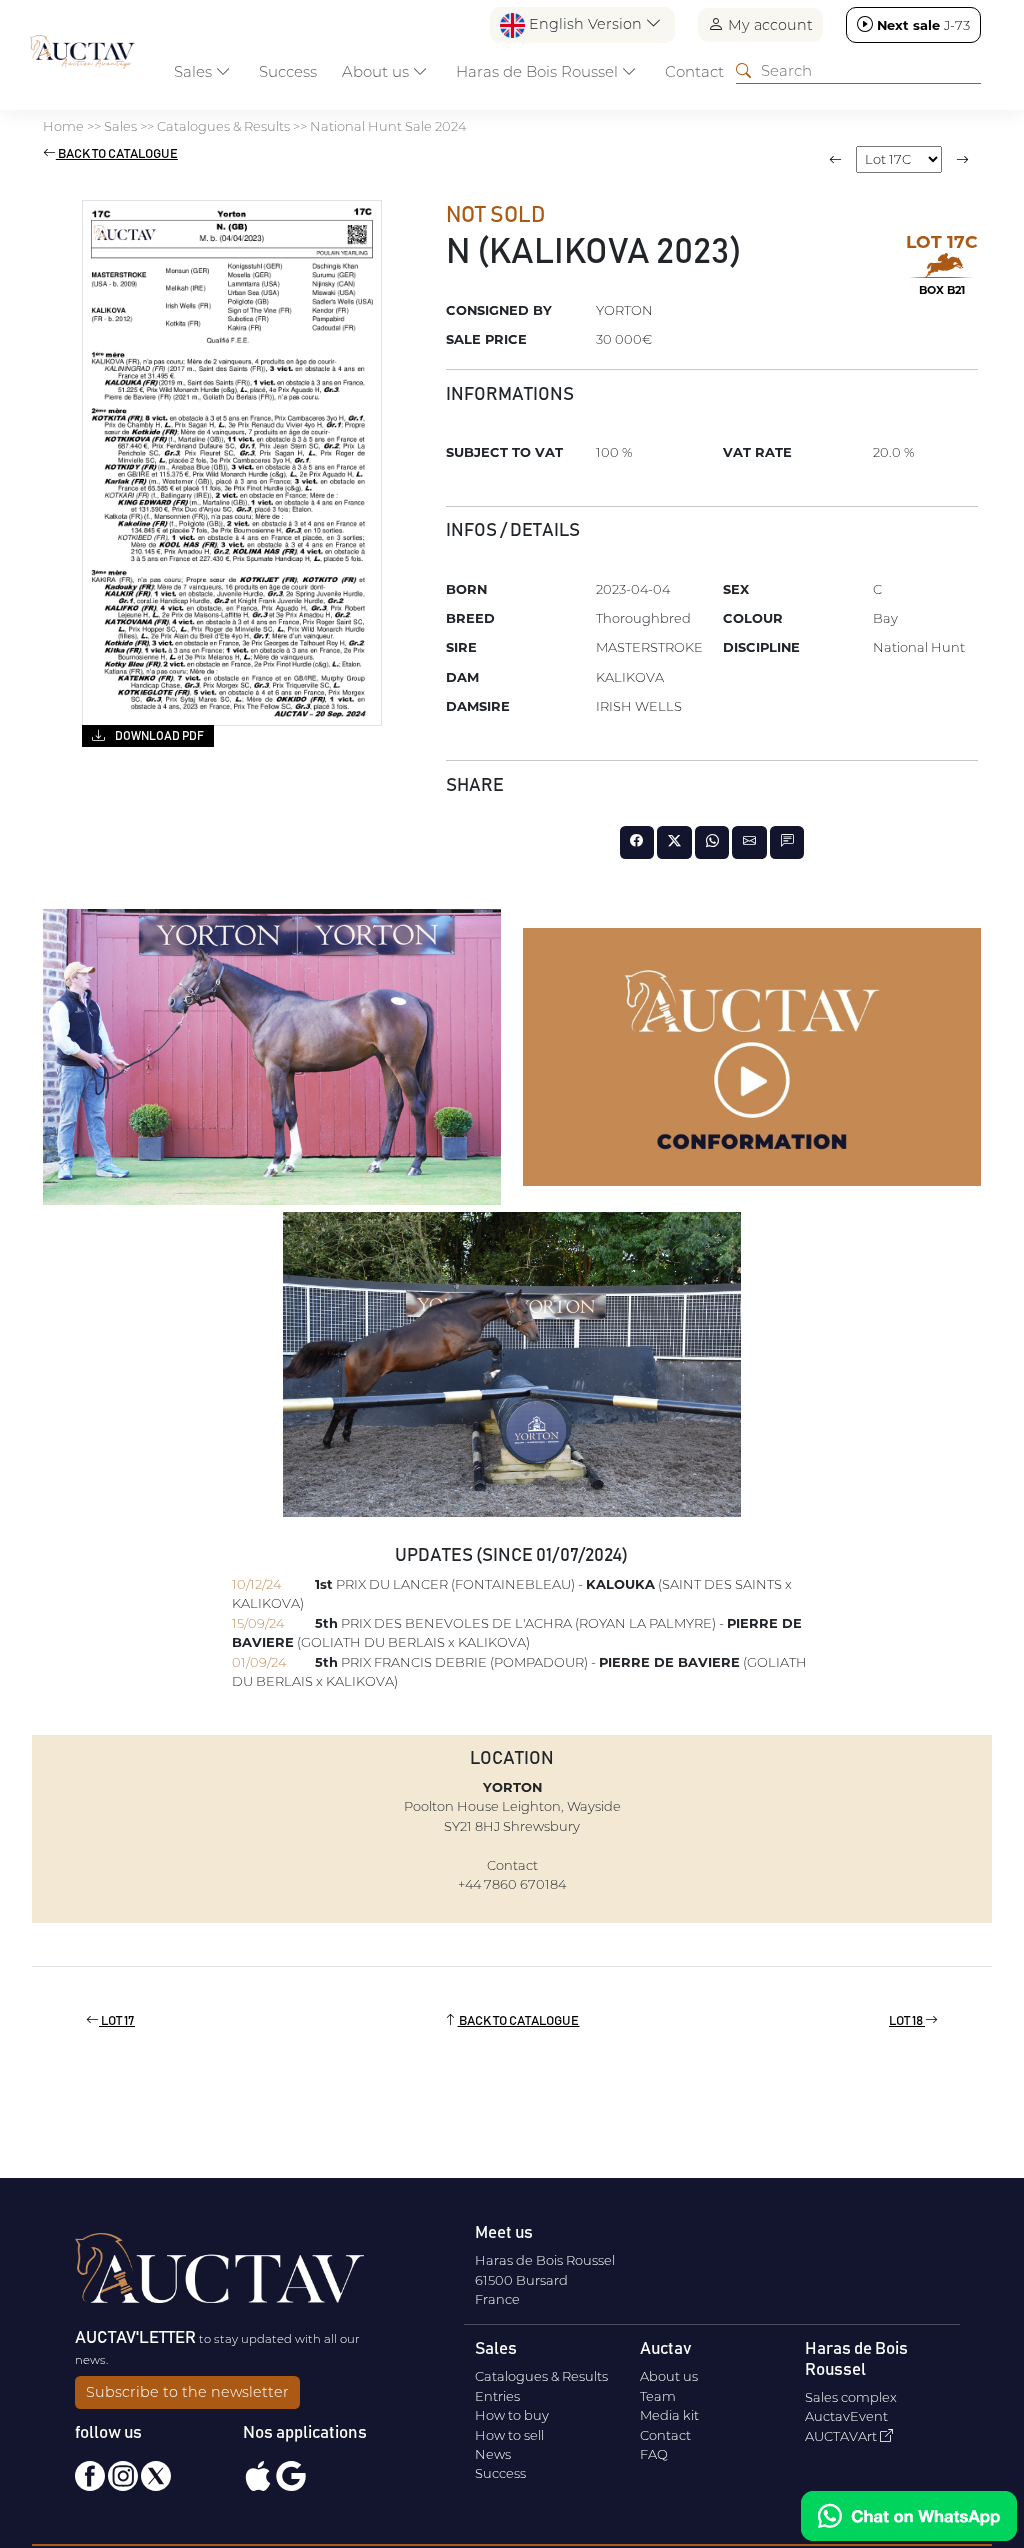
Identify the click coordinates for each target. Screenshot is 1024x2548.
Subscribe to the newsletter (187, 2392)
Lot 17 (117, 2021)
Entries (497, 2396)
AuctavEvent (846, 2416)
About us (669, 2376)
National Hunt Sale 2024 (388, 126)
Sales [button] (195, 71)
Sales (120, 126)
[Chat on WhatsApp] (909, 2516)
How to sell (509, 2435)
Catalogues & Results (223, 126)
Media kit (669, 2415)
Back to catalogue (117, 154)
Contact (694, 71)
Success (288, 71)
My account (768, 25)
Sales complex (851, 2397)
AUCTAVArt (842, 2436)
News (493, 2454)
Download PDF (158, 736)
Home (63, 126)
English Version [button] (585, 24)
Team (658, 2396)
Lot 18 (907, 2021)
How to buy (512, 2415)
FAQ (654, 2454)
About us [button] (377, 71)
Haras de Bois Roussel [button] (539, 71)
